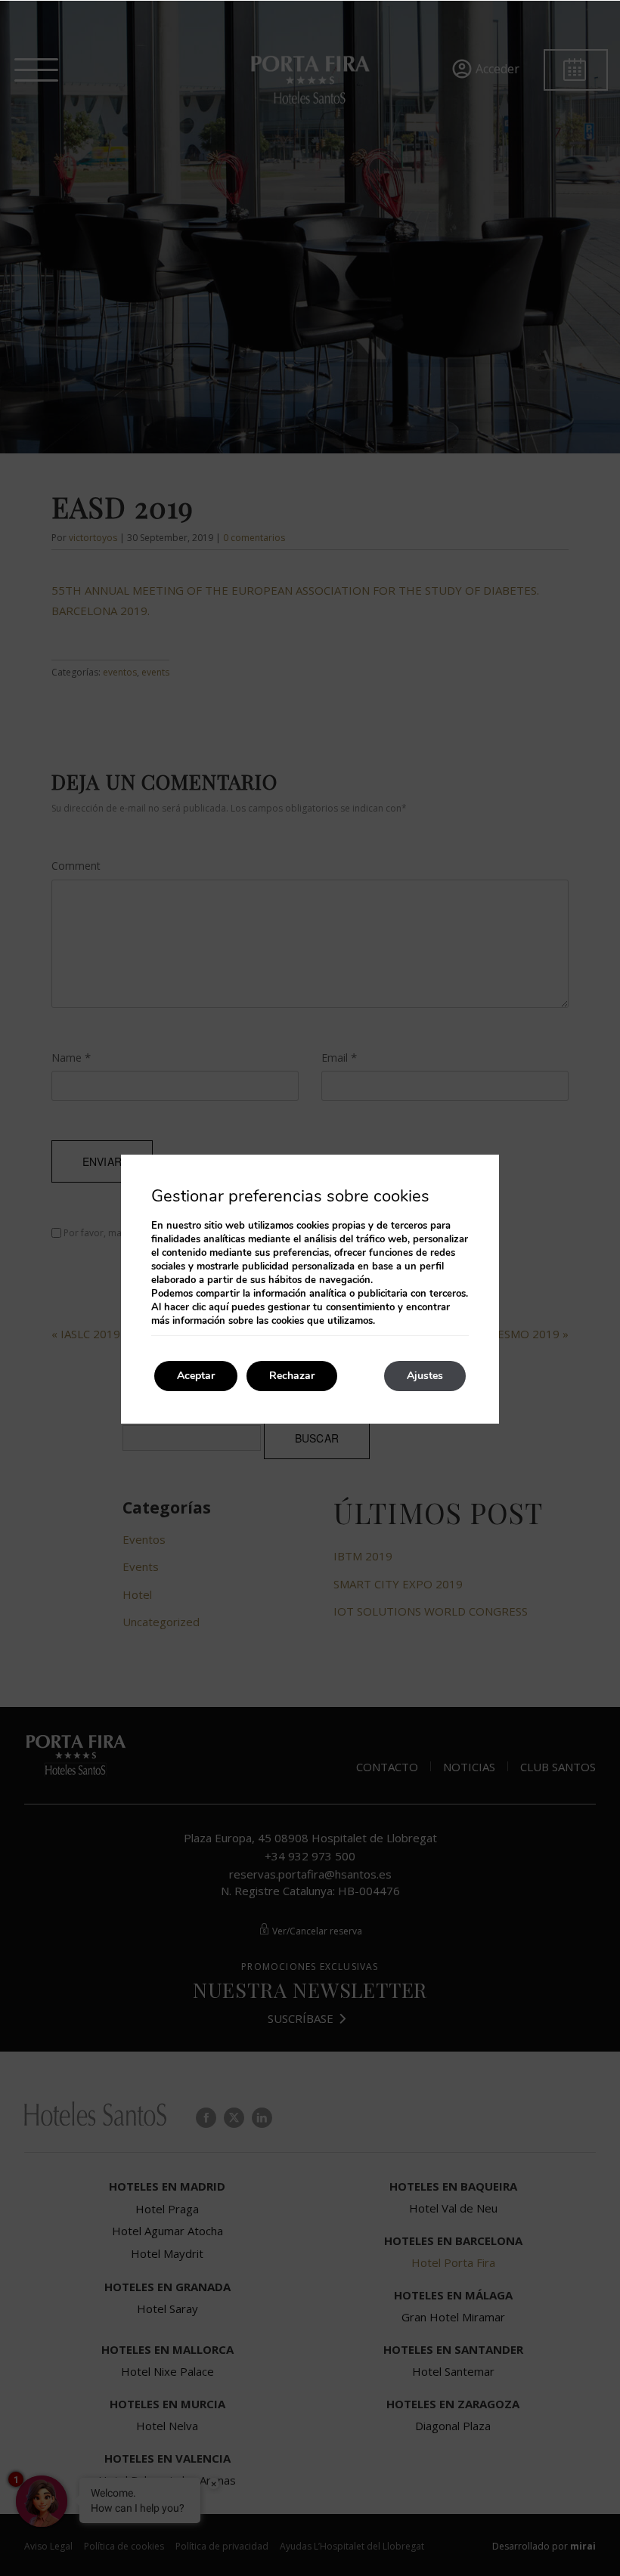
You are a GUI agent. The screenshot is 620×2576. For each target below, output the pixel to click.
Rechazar (292, 1376)
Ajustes (425, 1376)
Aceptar (196, 1376)
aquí (219, 1307)
